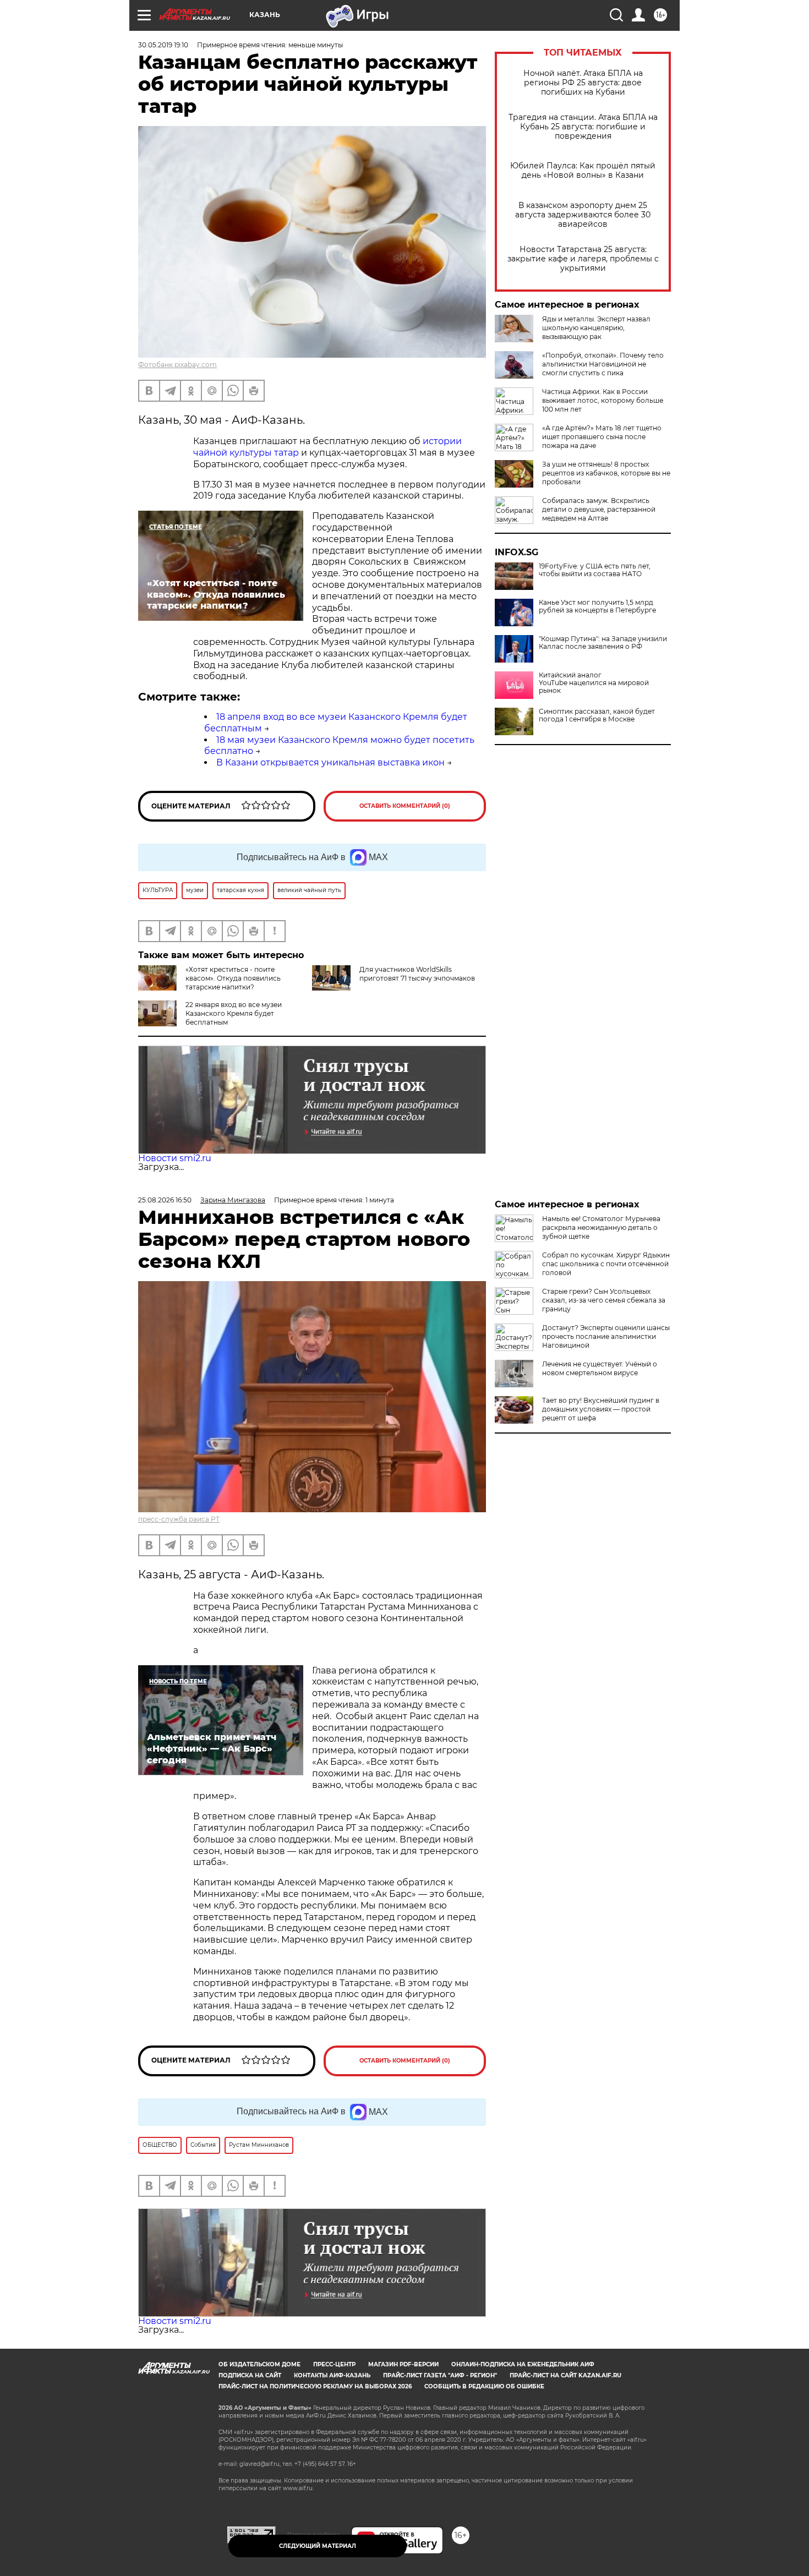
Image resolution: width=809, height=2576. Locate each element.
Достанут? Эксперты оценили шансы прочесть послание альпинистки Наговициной (606, 1336)
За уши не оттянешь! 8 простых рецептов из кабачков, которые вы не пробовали (606, 473)
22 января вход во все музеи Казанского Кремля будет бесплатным (234, 1013)
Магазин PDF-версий (403, 2364)
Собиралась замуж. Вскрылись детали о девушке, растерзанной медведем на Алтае (599, 509)
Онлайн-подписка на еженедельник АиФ (523, 2364)
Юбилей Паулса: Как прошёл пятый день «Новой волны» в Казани (583, 171)
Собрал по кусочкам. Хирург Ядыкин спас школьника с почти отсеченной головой (606, 1264)
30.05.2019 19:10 (163, 45)
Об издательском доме (259, 2364)
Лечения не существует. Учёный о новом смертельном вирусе (600, 1368)
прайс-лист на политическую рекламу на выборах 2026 (315, 2386)
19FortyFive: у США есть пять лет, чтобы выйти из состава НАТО (595, 570)
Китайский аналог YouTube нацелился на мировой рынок (594, 683)
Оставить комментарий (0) (405, 806)
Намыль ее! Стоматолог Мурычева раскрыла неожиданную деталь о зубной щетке (601, 1227)
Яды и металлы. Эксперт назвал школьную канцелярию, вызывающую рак (596, 328)
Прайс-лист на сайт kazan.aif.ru (565, 2375)
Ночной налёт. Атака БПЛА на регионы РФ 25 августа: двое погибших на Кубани (583, 83)
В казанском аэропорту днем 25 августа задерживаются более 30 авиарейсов (583, 215)
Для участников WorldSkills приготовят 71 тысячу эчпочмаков (417, 974)
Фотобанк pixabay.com (177, 365)
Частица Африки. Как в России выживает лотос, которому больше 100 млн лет (603, 400)
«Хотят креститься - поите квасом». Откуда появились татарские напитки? (233, 978)
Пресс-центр (334, 2364)
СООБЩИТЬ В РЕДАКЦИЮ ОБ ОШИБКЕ (484, 2386)
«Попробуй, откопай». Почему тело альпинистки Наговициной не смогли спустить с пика (603, 364)
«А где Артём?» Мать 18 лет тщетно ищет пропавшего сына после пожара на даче (602, 437)
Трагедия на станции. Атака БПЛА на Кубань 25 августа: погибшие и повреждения (583, 127)
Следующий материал (318, 2546)
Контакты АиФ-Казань (332, 2375)
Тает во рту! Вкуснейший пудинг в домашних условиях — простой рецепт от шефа (601, 1409)
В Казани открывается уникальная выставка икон (330, 762)
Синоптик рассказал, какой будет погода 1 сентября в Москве (597, 715)
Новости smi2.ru (175, 1158)
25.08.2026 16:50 (165, 1200)
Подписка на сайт (250, 2375)
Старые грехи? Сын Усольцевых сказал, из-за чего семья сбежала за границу (604, 1300)
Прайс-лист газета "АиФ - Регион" (440, 2375)
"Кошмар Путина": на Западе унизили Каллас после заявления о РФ (603, 643)
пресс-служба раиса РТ (179, 1519)
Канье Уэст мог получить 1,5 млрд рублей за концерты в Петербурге (597, 606)
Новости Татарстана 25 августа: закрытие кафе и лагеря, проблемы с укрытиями (583, 259)
